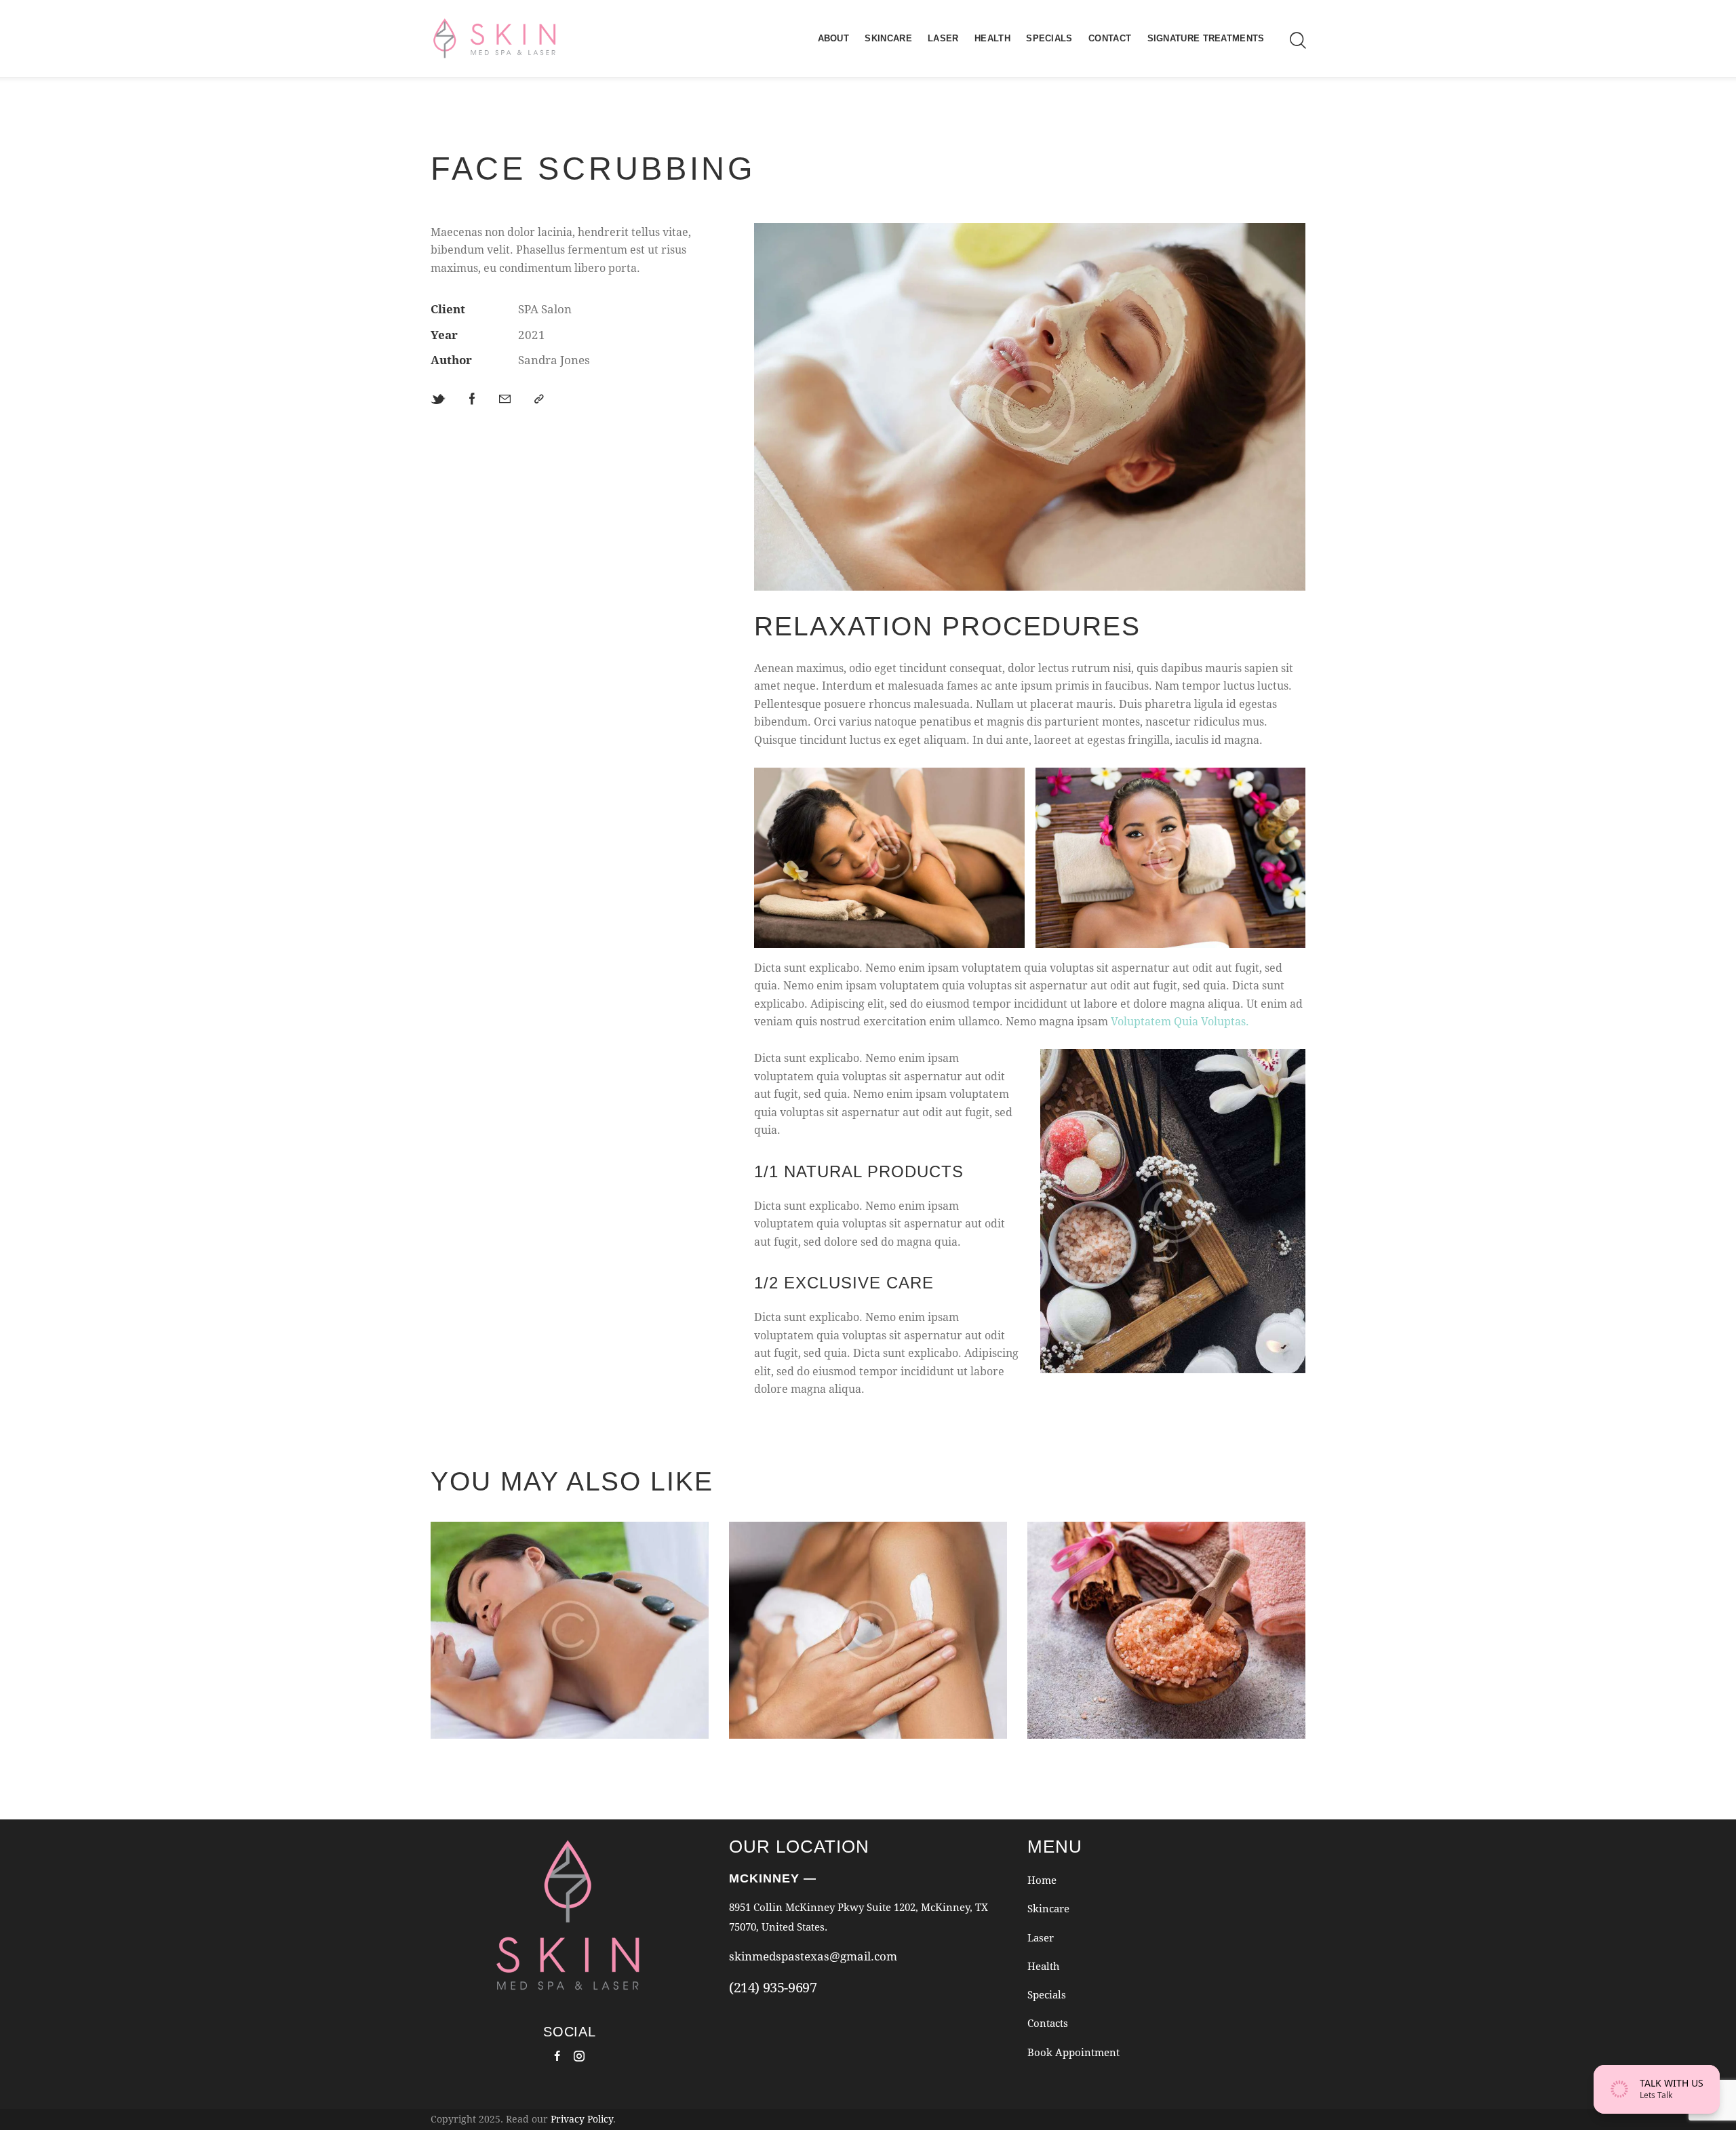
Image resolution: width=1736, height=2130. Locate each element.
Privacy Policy (582, 2119)
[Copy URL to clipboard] (539, 399)
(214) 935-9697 (773, 1987)
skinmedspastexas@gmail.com (813, 1956)
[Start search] (1298, 41)
